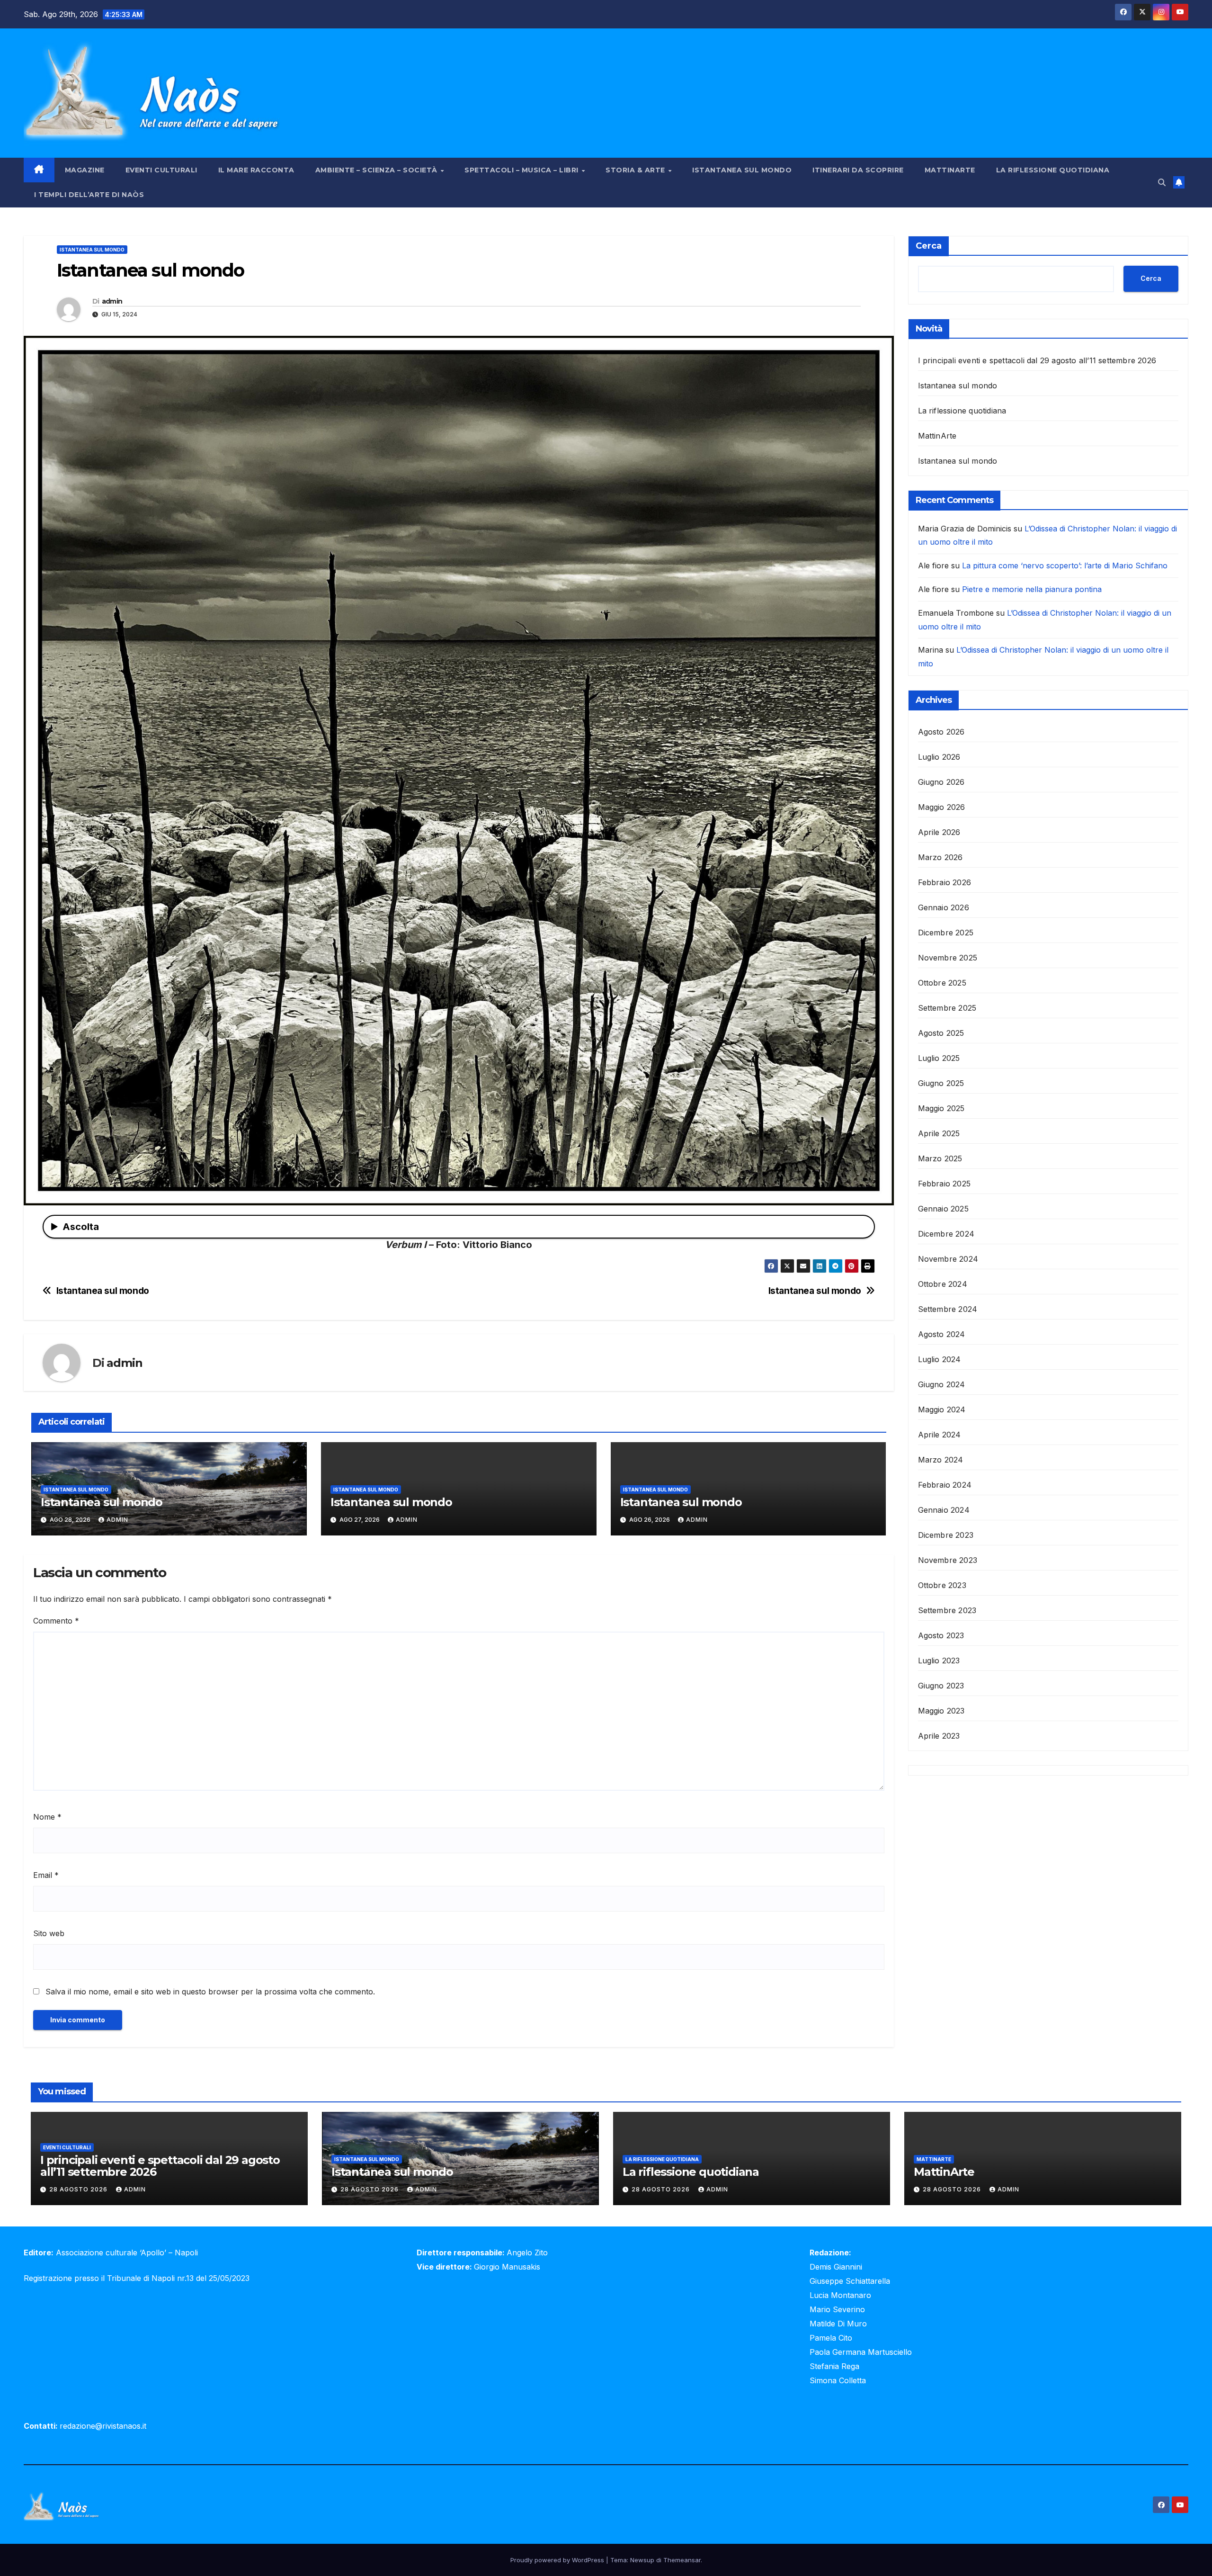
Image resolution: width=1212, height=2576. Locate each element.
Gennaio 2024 (944, 1510)
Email (46, 1875)
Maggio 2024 (942, 1409)
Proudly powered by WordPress (558, 2560)
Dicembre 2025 (946, 933)
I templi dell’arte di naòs (89, 195)
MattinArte (950, 170)
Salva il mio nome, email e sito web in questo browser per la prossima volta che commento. (210, 1992)
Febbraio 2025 (945, 1184)
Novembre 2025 (948, 958)
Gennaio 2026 (944, 907)
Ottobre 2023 (942, 1585)
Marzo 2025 (940, 1158)
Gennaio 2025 (943, 1209)
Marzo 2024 (941, 1460)
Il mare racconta (256, 170)
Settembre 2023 (947, 1610)
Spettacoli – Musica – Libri (522, 170)
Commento (56, 1621)
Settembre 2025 (947, 1008)
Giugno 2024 (942, 1384)
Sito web (49, 1933)
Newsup (642, 2560)
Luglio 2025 (939, 1058)
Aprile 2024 (940, 1435)
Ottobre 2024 (943, 1284)
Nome (47, 1817)
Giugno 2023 (941, 1686)
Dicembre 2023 (946, 1535)
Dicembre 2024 (946, 1234)
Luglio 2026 (939, 757)
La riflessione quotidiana (1053, 170)
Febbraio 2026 (945, 882)
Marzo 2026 (940, 857)
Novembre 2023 (948, 1560)
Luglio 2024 (940, 1359)
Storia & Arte (636, 170)
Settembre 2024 (948, 1309)
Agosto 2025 (941, 1033)
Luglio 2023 (939, 1660)
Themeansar (682, 2560)
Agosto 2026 (941, 732)
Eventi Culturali (161, 170)
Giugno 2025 (941, 1083)
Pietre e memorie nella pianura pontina (1032, 589)
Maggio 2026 (942, 807)
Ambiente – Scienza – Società (378, 170)
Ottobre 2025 (942, 983)
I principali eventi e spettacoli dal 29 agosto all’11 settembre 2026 (1037, 360)
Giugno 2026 (941, 782)
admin (112, 301)
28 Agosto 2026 (79, 2189)
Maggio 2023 (941, 1711)
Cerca (929, 246)
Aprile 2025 (939, 1133)
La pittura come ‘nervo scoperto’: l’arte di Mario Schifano (1065, 565)
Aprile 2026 (939, 832)
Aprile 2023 (939, 1736)
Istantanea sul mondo (742, 170)
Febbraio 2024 (945, 1485)
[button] (1162, 182)
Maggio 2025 (941, 1108)
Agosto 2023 (941, 1635)
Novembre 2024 (948, 1259)
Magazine (85, 170)
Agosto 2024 (942, 1334)
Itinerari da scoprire (858, 170)
